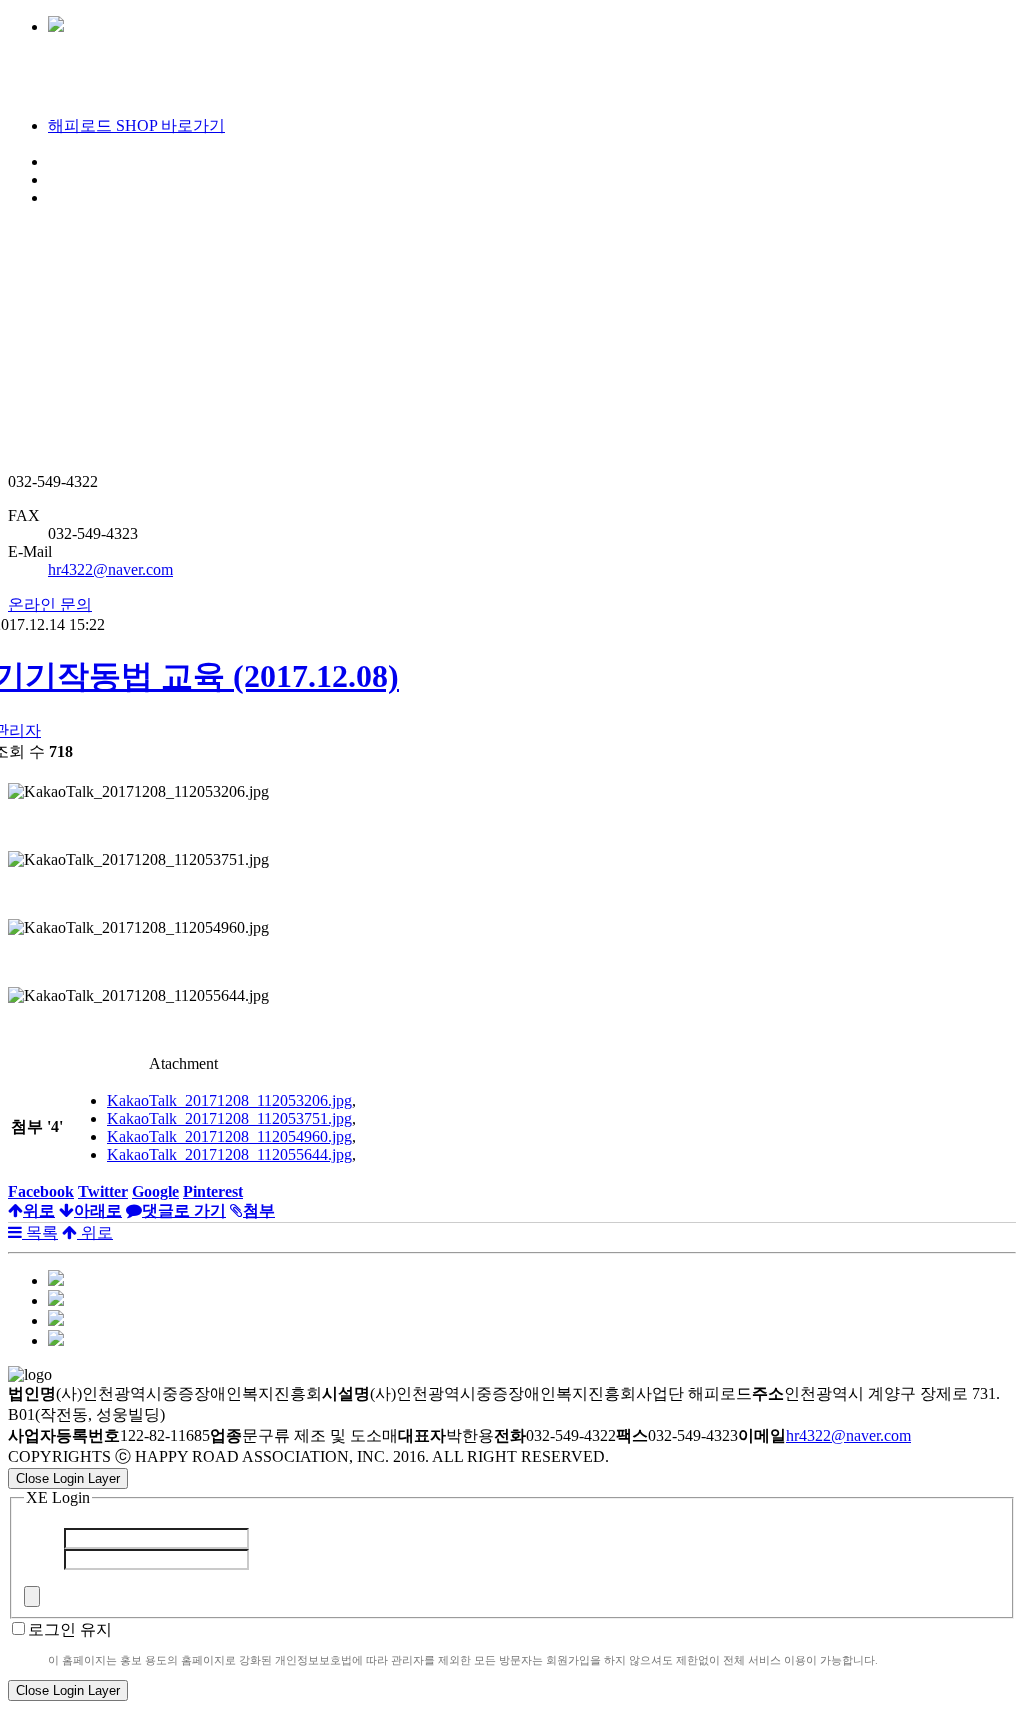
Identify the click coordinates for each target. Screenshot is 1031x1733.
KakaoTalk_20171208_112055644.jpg (229, 1154)
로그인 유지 (70, 1629)
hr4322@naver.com (110, 569)
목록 (40, 1232)
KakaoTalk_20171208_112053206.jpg (229, 1100)
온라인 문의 (50, 604)
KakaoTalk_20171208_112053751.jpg (229, 1118)
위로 (95, 1232)
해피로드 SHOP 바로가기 (136, 125)
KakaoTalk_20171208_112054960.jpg (229, 1136)
